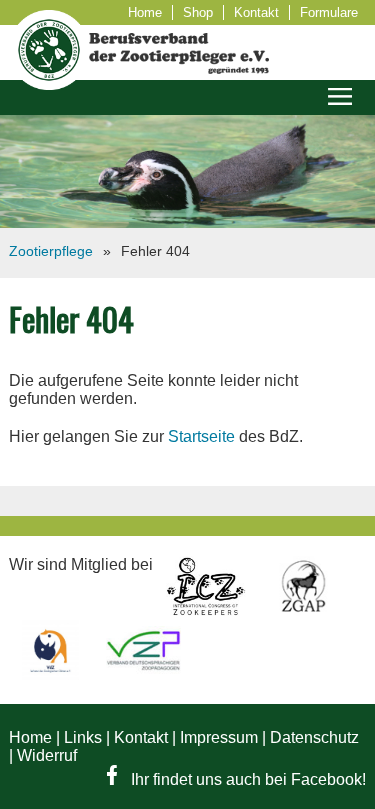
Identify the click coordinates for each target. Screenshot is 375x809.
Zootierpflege (51, 251)
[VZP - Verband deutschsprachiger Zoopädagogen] (143, 674)
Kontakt (256, 12)
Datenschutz (314, 737)
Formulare (329, 12)
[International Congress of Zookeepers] (207, 610)
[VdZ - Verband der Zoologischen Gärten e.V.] (52, 674)
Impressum (219, 737)
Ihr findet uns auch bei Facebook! (246, 779)
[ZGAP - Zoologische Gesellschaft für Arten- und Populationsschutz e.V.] (303, 610)
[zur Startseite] (49, 84)
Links (83, 737)
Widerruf (47, 755)
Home (145, 12)
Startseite (201, 436)
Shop (198, 12)
